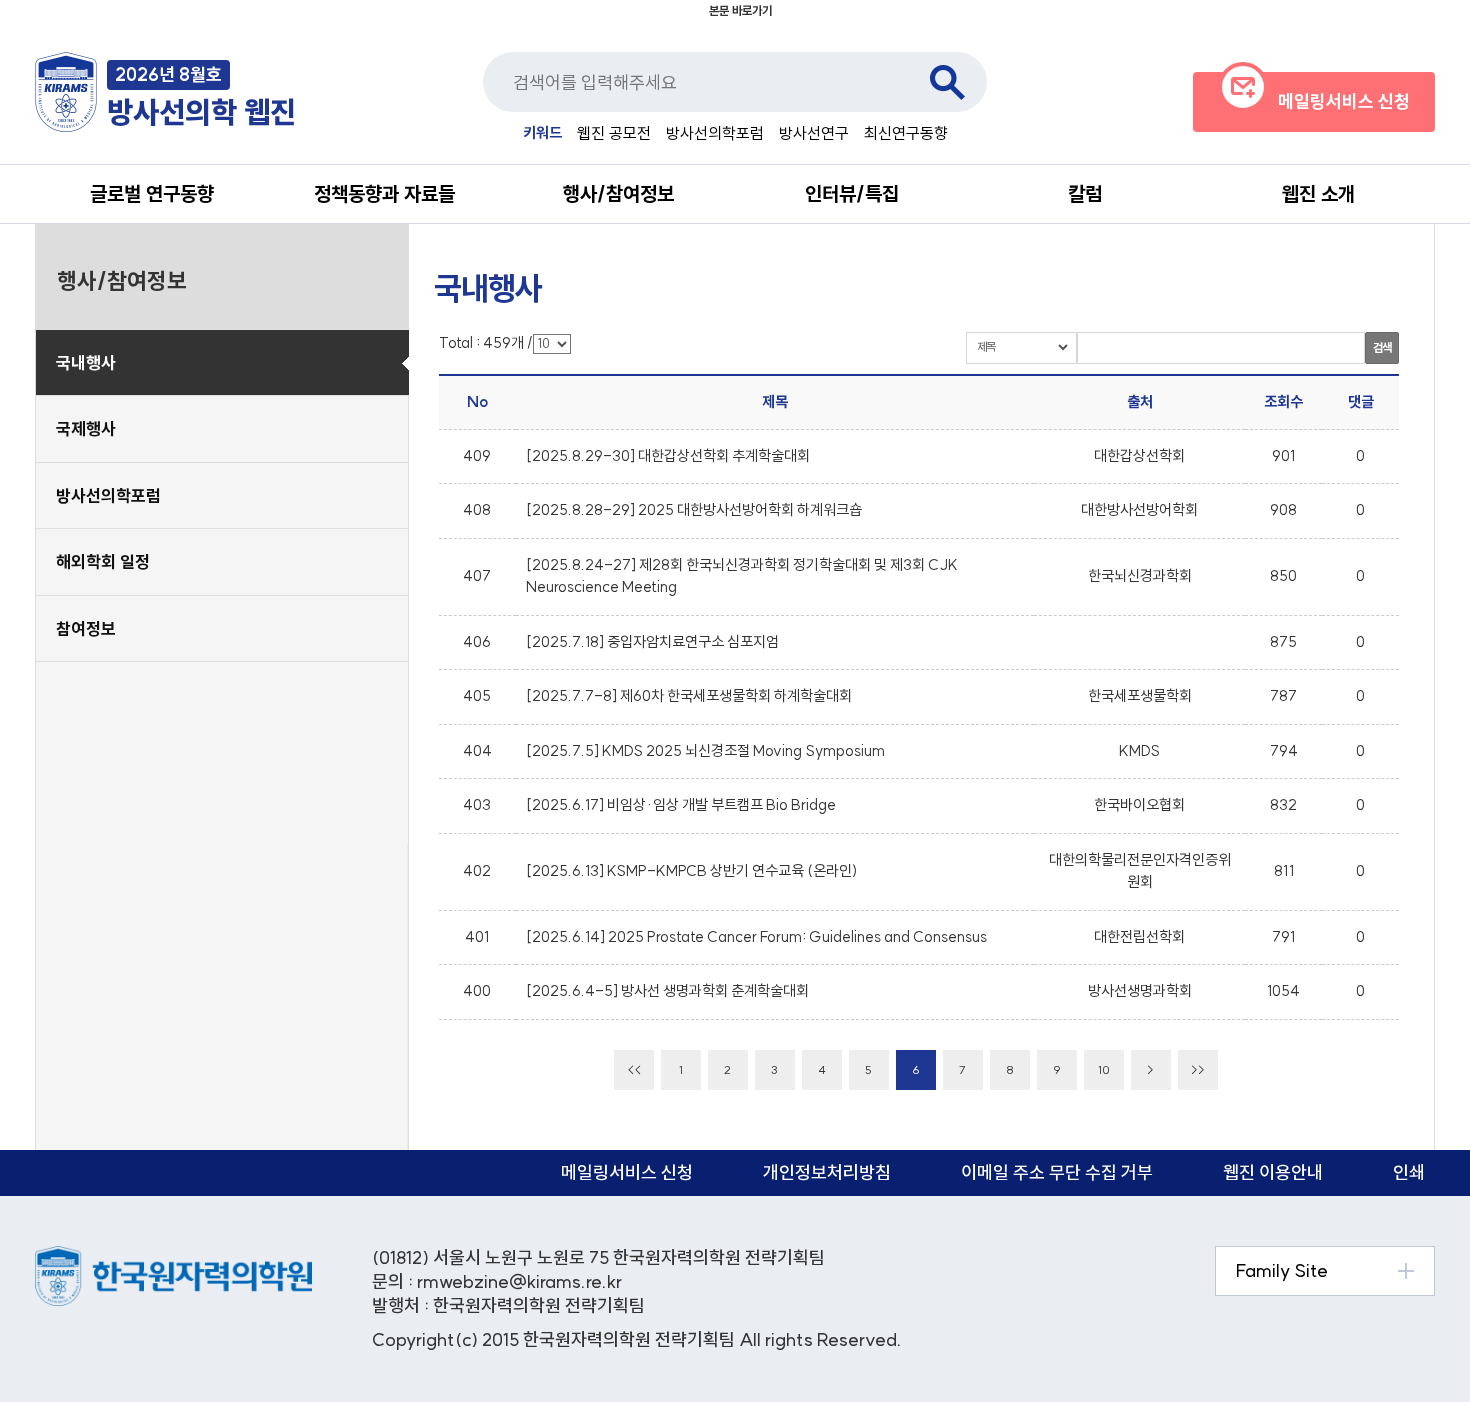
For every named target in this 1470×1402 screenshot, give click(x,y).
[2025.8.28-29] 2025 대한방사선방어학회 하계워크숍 (694, 509)
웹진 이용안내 (1273, 1172)
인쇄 (1409, 1172)
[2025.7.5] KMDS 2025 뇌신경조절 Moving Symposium (705, 750)
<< (634, 1069)
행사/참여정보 (618, 193)
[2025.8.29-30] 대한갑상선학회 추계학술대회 (668, 455)
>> (1198, 1069)
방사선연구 (814, 133)
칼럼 (1085, 193)
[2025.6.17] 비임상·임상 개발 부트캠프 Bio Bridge (681, 804)
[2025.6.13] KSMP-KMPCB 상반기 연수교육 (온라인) (692, 870)
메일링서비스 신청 (627, 1172)
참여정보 (86, 628)
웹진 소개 (1318, 193)
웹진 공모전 (614, 133)
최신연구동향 (906, 133)
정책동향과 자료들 (384, 193)
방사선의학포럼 (715, 133)
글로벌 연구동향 (152, 193)
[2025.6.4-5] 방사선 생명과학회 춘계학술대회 (667, 990)
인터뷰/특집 (852, 193)
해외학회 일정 (103, 561)
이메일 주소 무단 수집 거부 (1057, 1172)
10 (1104, 1069)
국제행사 (86, 428)
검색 (947, 82)
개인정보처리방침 (827, 1172)
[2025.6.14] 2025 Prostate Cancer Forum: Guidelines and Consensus (756, 936)
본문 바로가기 (740, 10)
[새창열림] (173, 1256)
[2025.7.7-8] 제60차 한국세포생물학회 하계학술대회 (689, 695)
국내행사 (86, 362)
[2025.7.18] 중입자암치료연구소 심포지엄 (652, 641)
